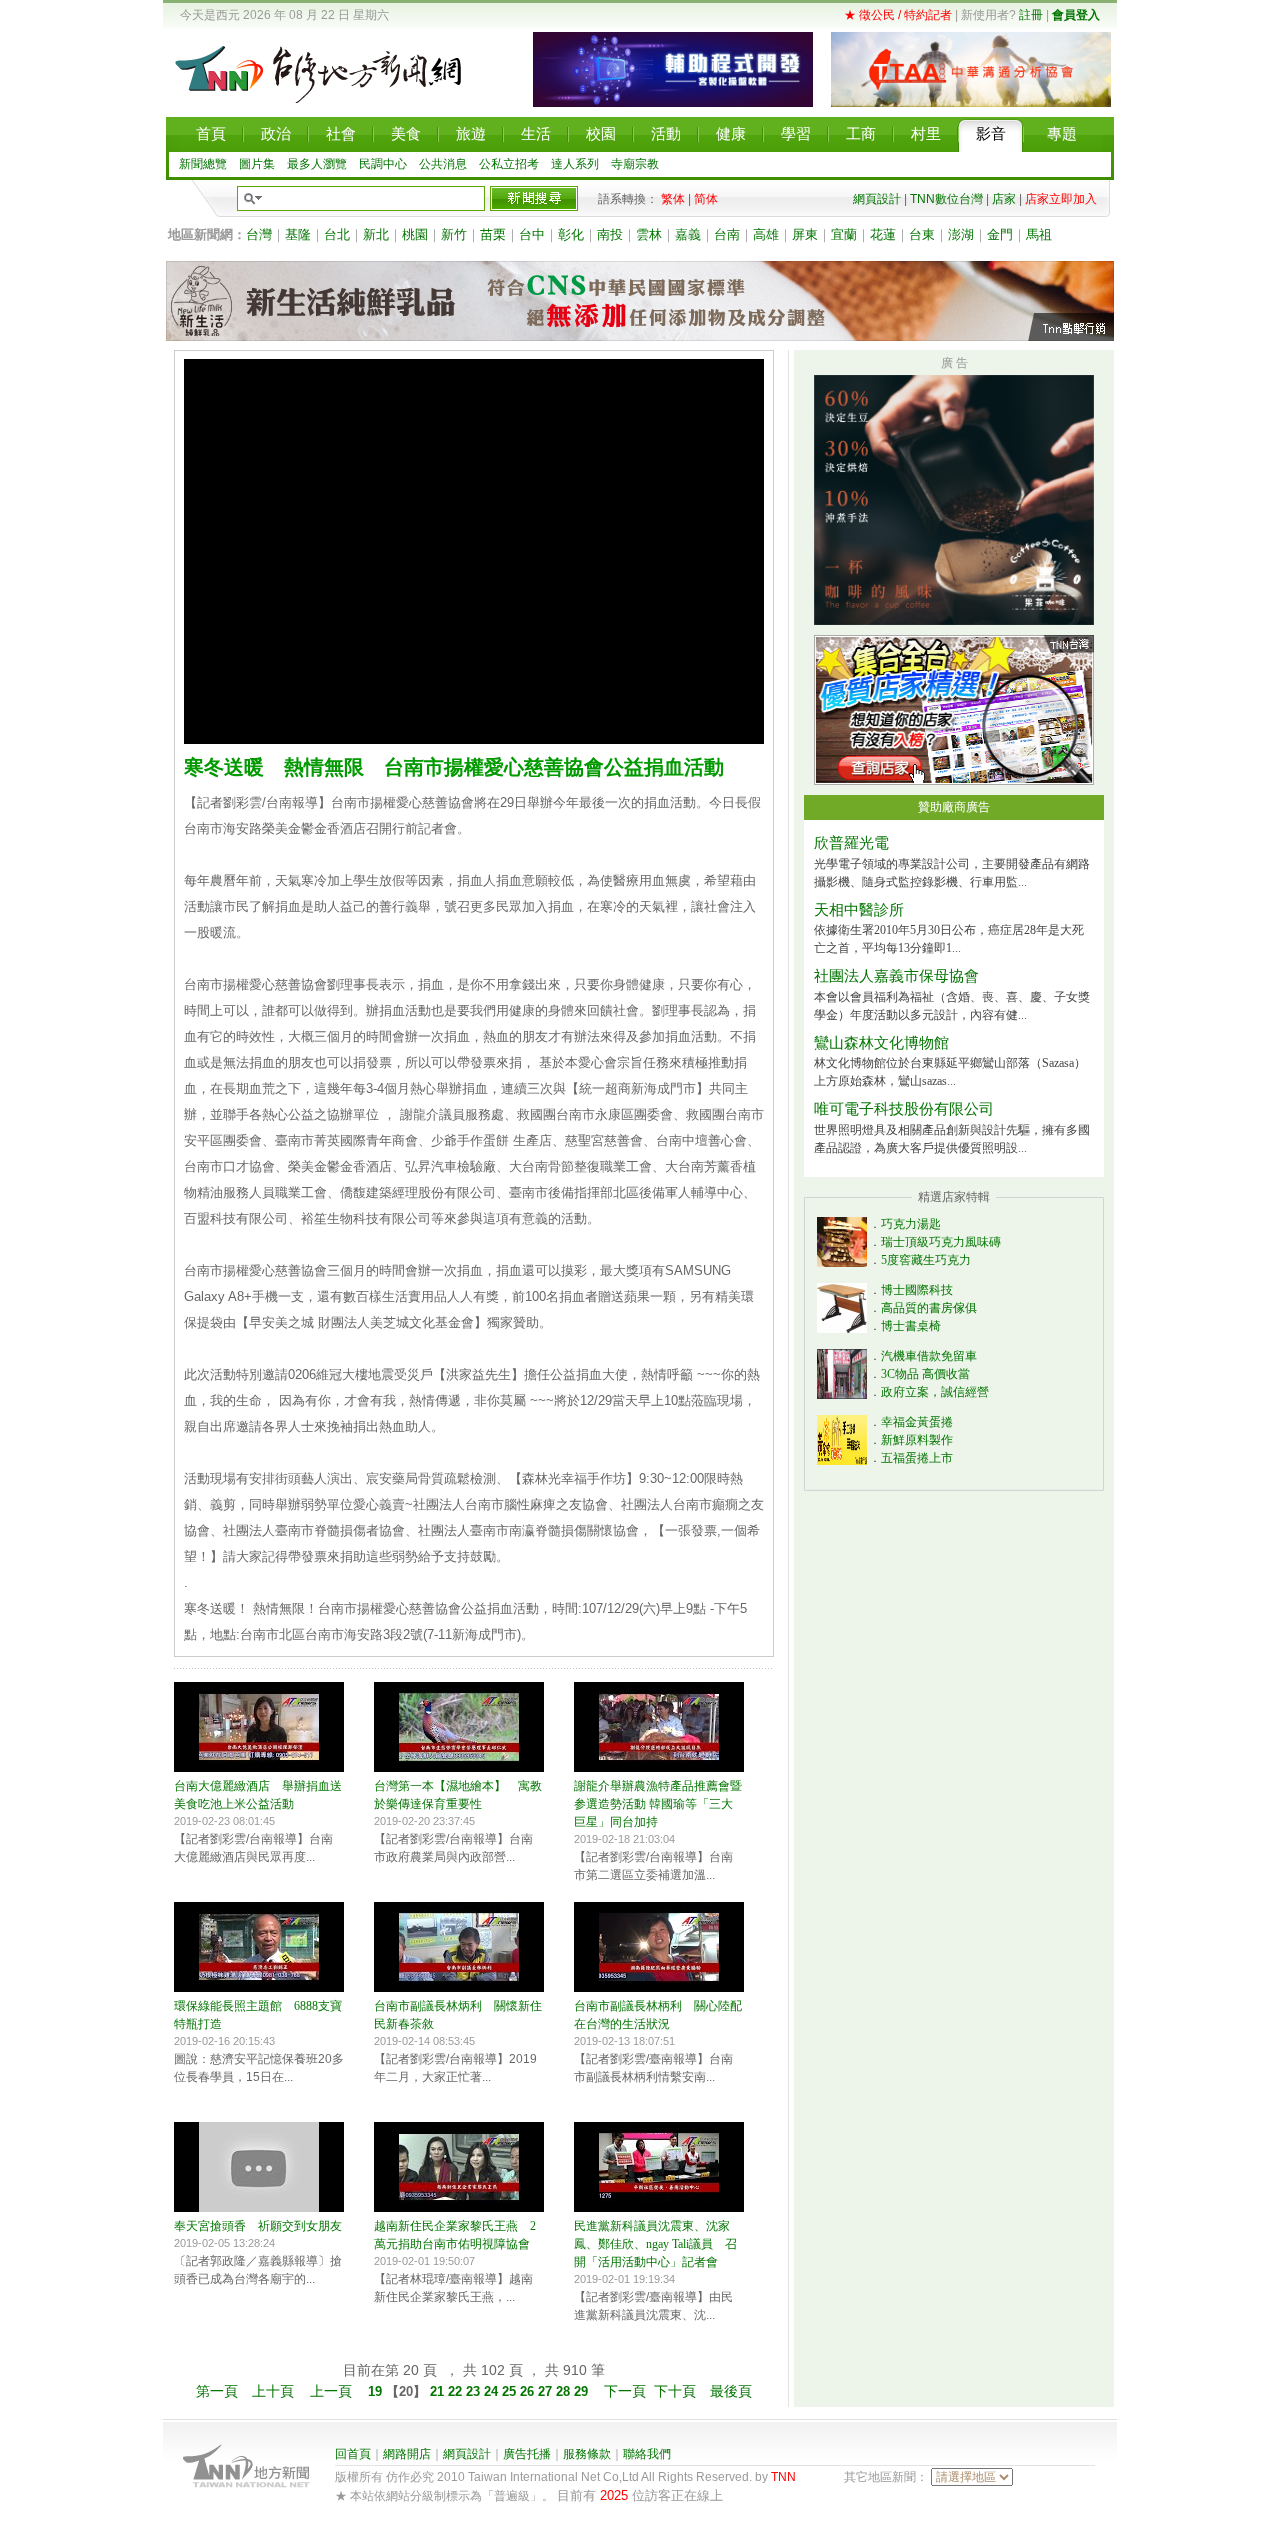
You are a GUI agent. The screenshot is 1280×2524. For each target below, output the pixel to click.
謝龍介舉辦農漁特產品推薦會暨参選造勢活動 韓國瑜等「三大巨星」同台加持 (658, 1804)
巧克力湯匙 (911, 1224)
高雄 (766, 234)
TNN (783, 2477)
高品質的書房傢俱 (929, 1308)
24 (493, 2391)
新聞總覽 (203, 164)
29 (583, 2391)
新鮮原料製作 (917, 1440)
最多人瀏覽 (317, 164)
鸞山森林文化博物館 (881, 1043)
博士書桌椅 (911, 1326)
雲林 (649, 234)
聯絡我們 (647, 2454)
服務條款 (587, 2454)
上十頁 (273, 2391)
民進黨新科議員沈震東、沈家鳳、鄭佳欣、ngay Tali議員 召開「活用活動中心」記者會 (655, 2244)
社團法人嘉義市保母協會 (896, 976)
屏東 (805, 234)
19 (377, 2391)
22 (457, 2391)
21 (437, 2391)
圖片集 (257, 164)
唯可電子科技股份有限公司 (904, 1109)
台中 (532, 234)
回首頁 (353, 2454)
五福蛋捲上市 (917, 1458)
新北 (376, 234)
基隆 (298, 234)
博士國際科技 (917, 1290)
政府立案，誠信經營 (935, 1392)
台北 (337, 234)
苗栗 (493, 234)
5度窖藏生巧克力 (926, 1260)
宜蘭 (844, 234)
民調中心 (383, 164)
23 (475, 2391)
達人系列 (575, 164)
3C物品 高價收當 (925, 1374)
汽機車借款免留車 (929, 1356)
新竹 (454, 234)
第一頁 (217, 2391)
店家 (1004, 199)
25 (511, 2391)
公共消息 (443, 164)
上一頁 (331, 2391)
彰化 (571, 234)
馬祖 (1039, 234)
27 (547, 2391)
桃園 (415, 234)
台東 (922, 234)
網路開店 (407, 2454)
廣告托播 (527, 2454)
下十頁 (675, 2391)
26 (529, 2391)
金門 (1000, 234)
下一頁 (625, 2391)
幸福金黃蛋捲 (917, 1422)
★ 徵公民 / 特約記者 (898, 15)
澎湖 (961, 234)
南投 (610, 234)
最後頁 (731, 2391)
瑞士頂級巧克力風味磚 (941, 1242)
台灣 (259, 234)
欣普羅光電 (851, 843)
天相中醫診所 (859, 910)
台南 (727, 234)
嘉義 (688, 234)
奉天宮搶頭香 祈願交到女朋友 (258, 2226)
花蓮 (883, 234)
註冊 (1031, 15)
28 (565, 2391)
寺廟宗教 (635, 164)
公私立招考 (509, 164)
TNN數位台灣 (946, 199)
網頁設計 (877, 199)
